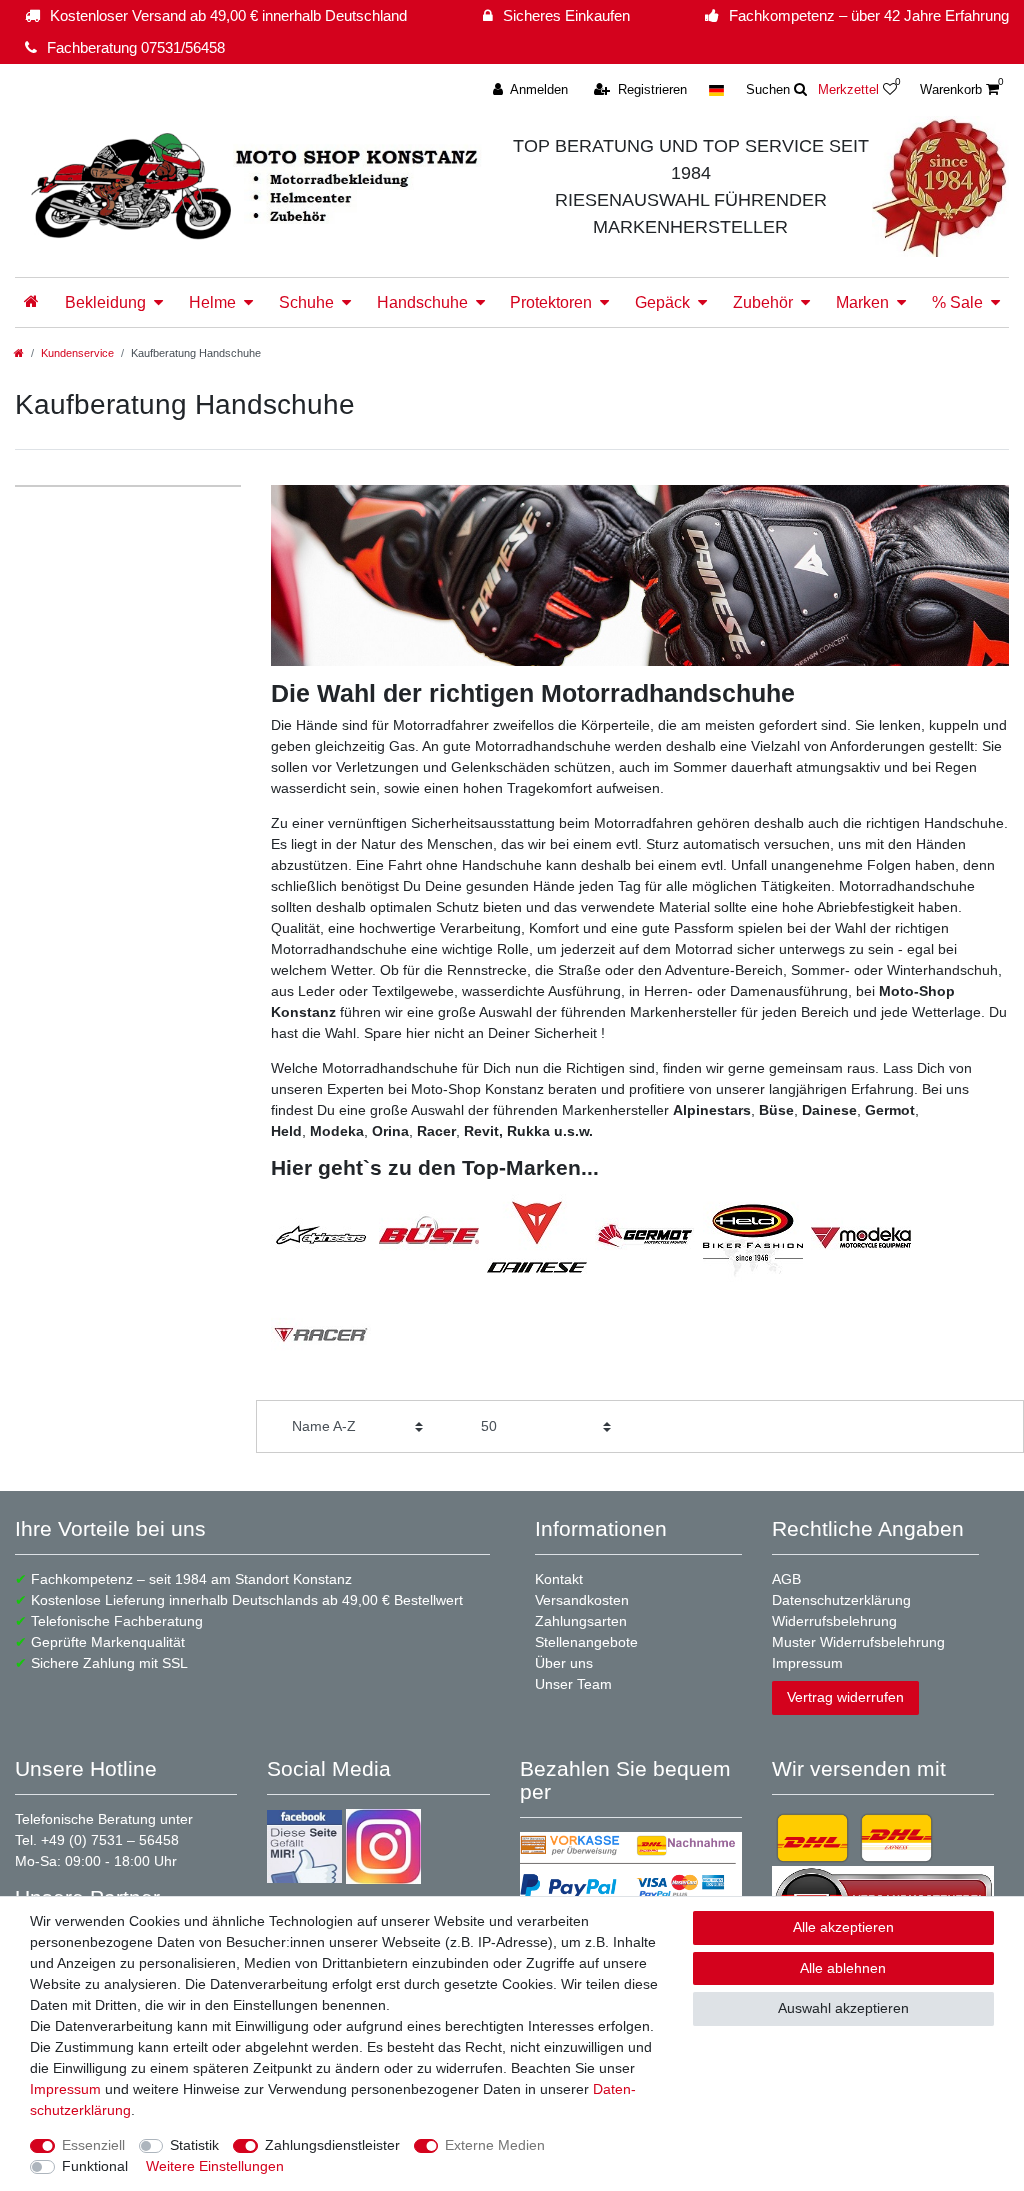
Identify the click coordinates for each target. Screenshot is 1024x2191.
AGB (786, 1579)
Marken (862, 302)
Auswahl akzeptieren (843, 2008)
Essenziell (93, 2145)
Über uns (564, 1663)
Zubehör (763, 302)
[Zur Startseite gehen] (19, 353)
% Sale (957, 302)
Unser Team (573, 1684)
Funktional (95, 2166)
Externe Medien (495, 2145)
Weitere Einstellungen (215, 2166)
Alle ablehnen (843, 1968)
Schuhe (306, 302)
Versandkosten (582, 1600)
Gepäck (662, 302)
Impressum (807, 1663)
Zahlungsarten (581, 1621)
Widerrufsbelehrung (834, 1621)
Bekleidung (105, 302)
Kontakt (559, 1579)
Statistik (194, 2145)
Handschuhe (422, 302)
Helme (212, 302)
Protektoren (551, 302)
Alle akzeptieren (843, 1927)
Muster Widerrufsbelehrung (858, 1642)
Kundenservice (77, 353)
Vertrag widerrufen (845, 1697)
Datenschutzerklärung (841, 1600)
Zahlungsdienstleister (332, 2145)
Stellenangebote (586, 1642)
